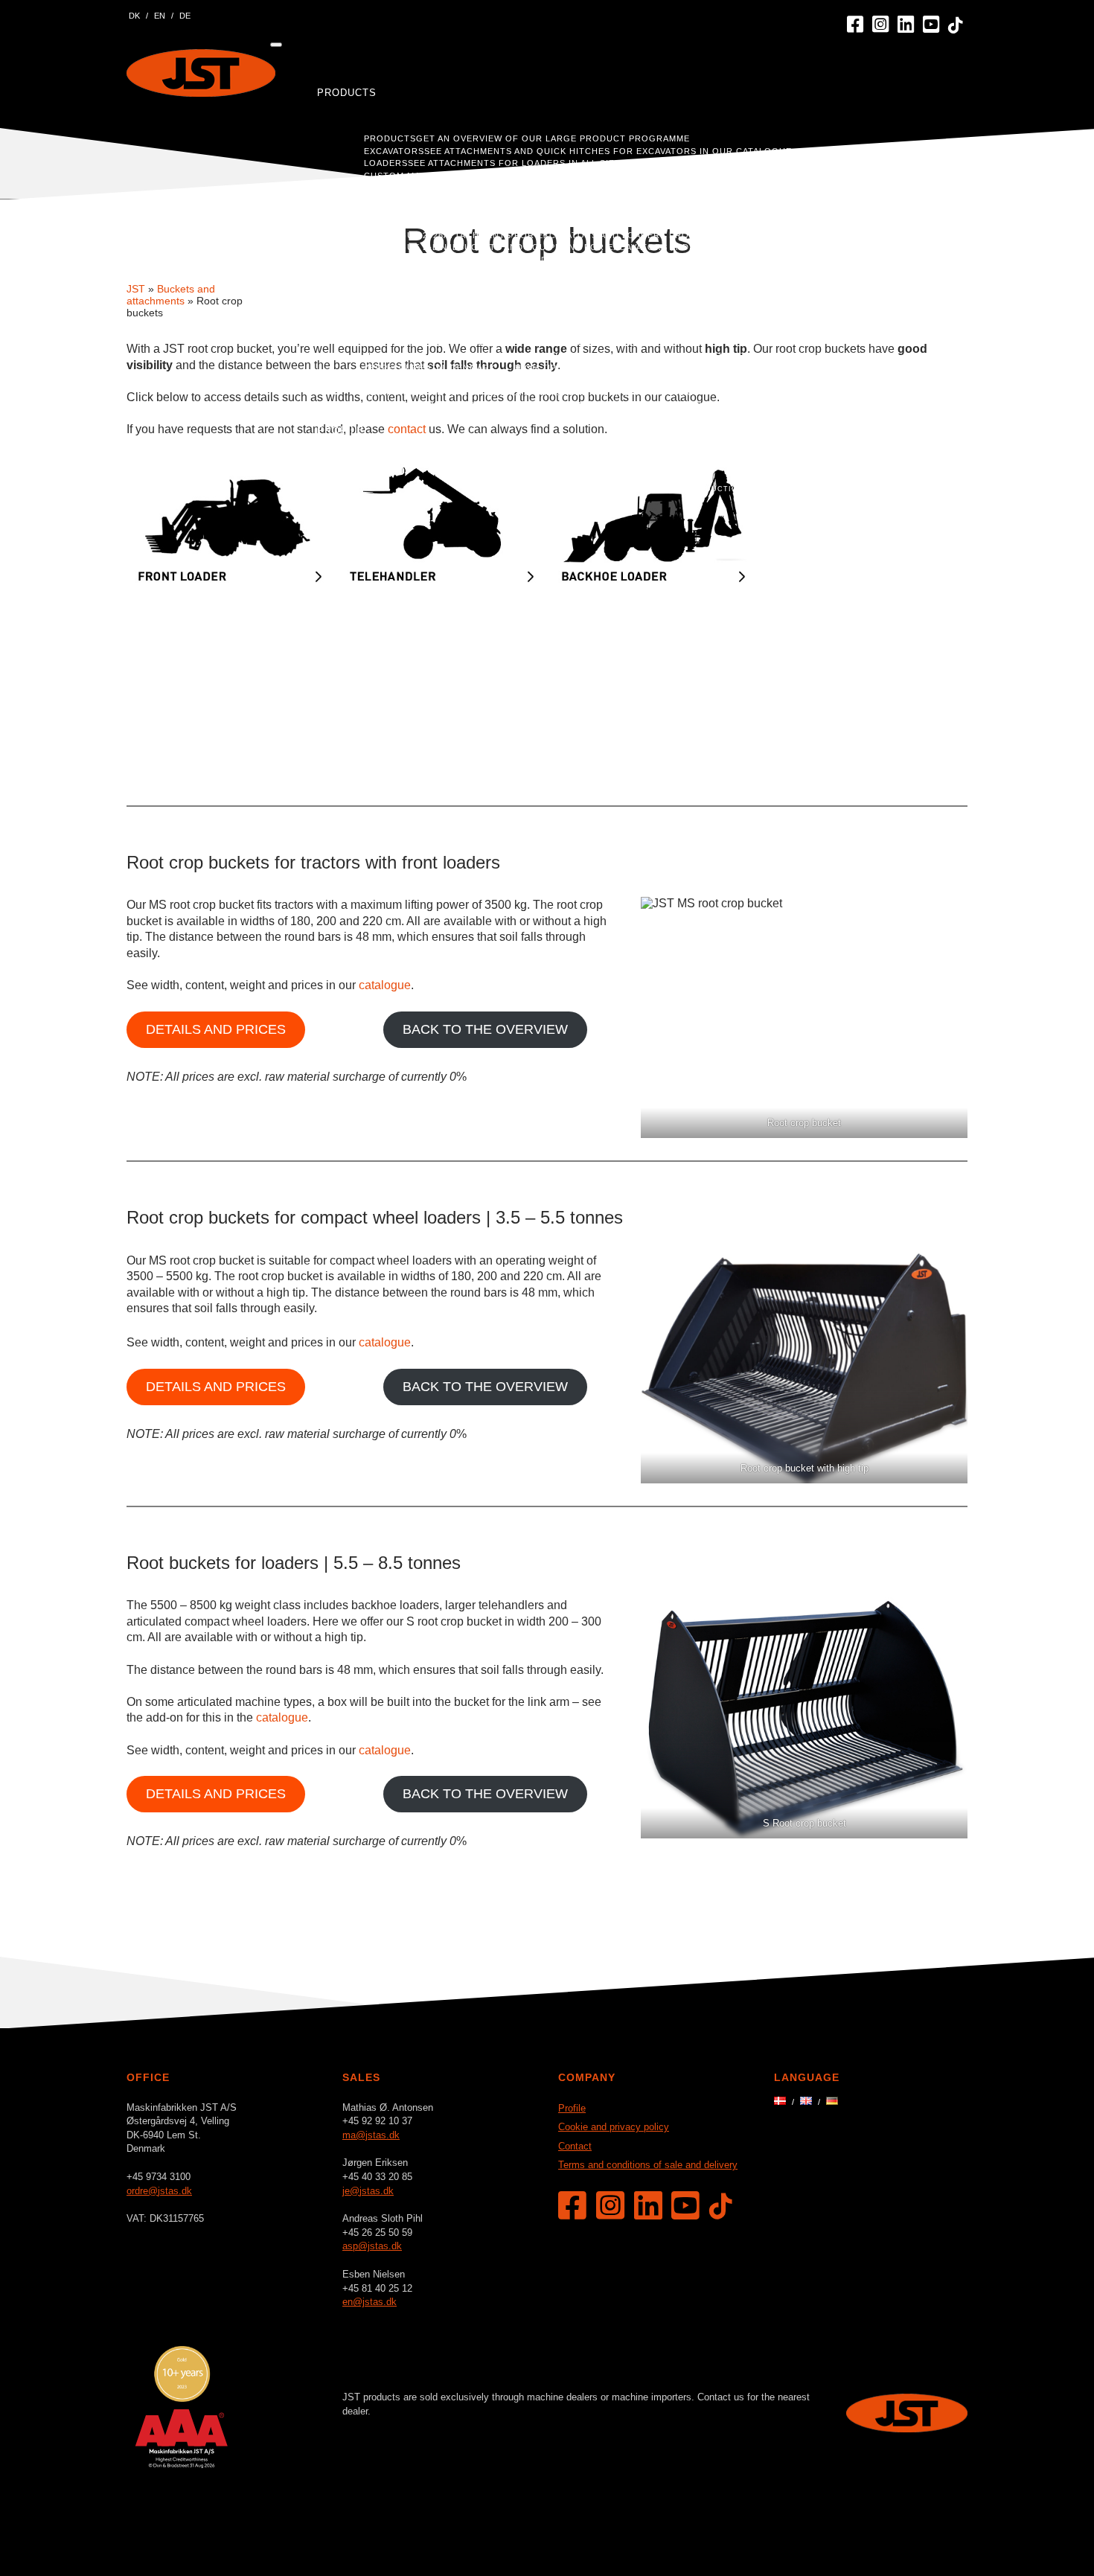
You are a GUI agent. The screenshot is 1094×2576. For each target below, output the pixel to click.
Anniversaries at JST (599, 489)
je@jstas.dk (368, 2191)
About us (435, 461)
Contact (912, 445)
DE (185, 16)
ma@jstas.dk (371, 2135)
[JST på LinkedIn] (906, 25)
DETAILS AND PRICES (216, 1029)
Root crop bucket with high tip (804, 1468)
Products (347, 93)
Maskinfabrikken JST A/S (201, 73)
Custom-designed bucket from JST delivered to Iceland (513, 331)
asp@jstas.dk (372, 2246)
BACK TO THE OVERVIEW (485, 1029)
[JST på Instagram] (880, 25)
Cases (336, 273)
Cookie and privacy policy (614, 2127)
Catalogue (349, 189)
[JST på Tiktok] (956, 26)
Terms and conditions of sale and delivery (648, 2165)
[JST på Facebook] (855, 25)
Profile (340, 431)
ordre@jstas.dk (159, 2191)
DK (134, 16)
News (491, 461)
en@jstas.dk (370, 2302)
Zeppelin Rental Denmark (430, 368)
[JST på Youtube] (931, 25)
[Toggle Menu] (276, 45)
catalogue (385, 985)
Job (897, 431)
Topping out (834, 489)
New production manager (727, 489)
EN (160, 16)
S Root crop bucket (804, 1823)
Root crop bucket (804, 1123)
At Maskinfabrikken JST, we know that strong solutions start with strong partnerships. (603, 319)
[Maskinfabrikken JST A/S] (907, 2428)
